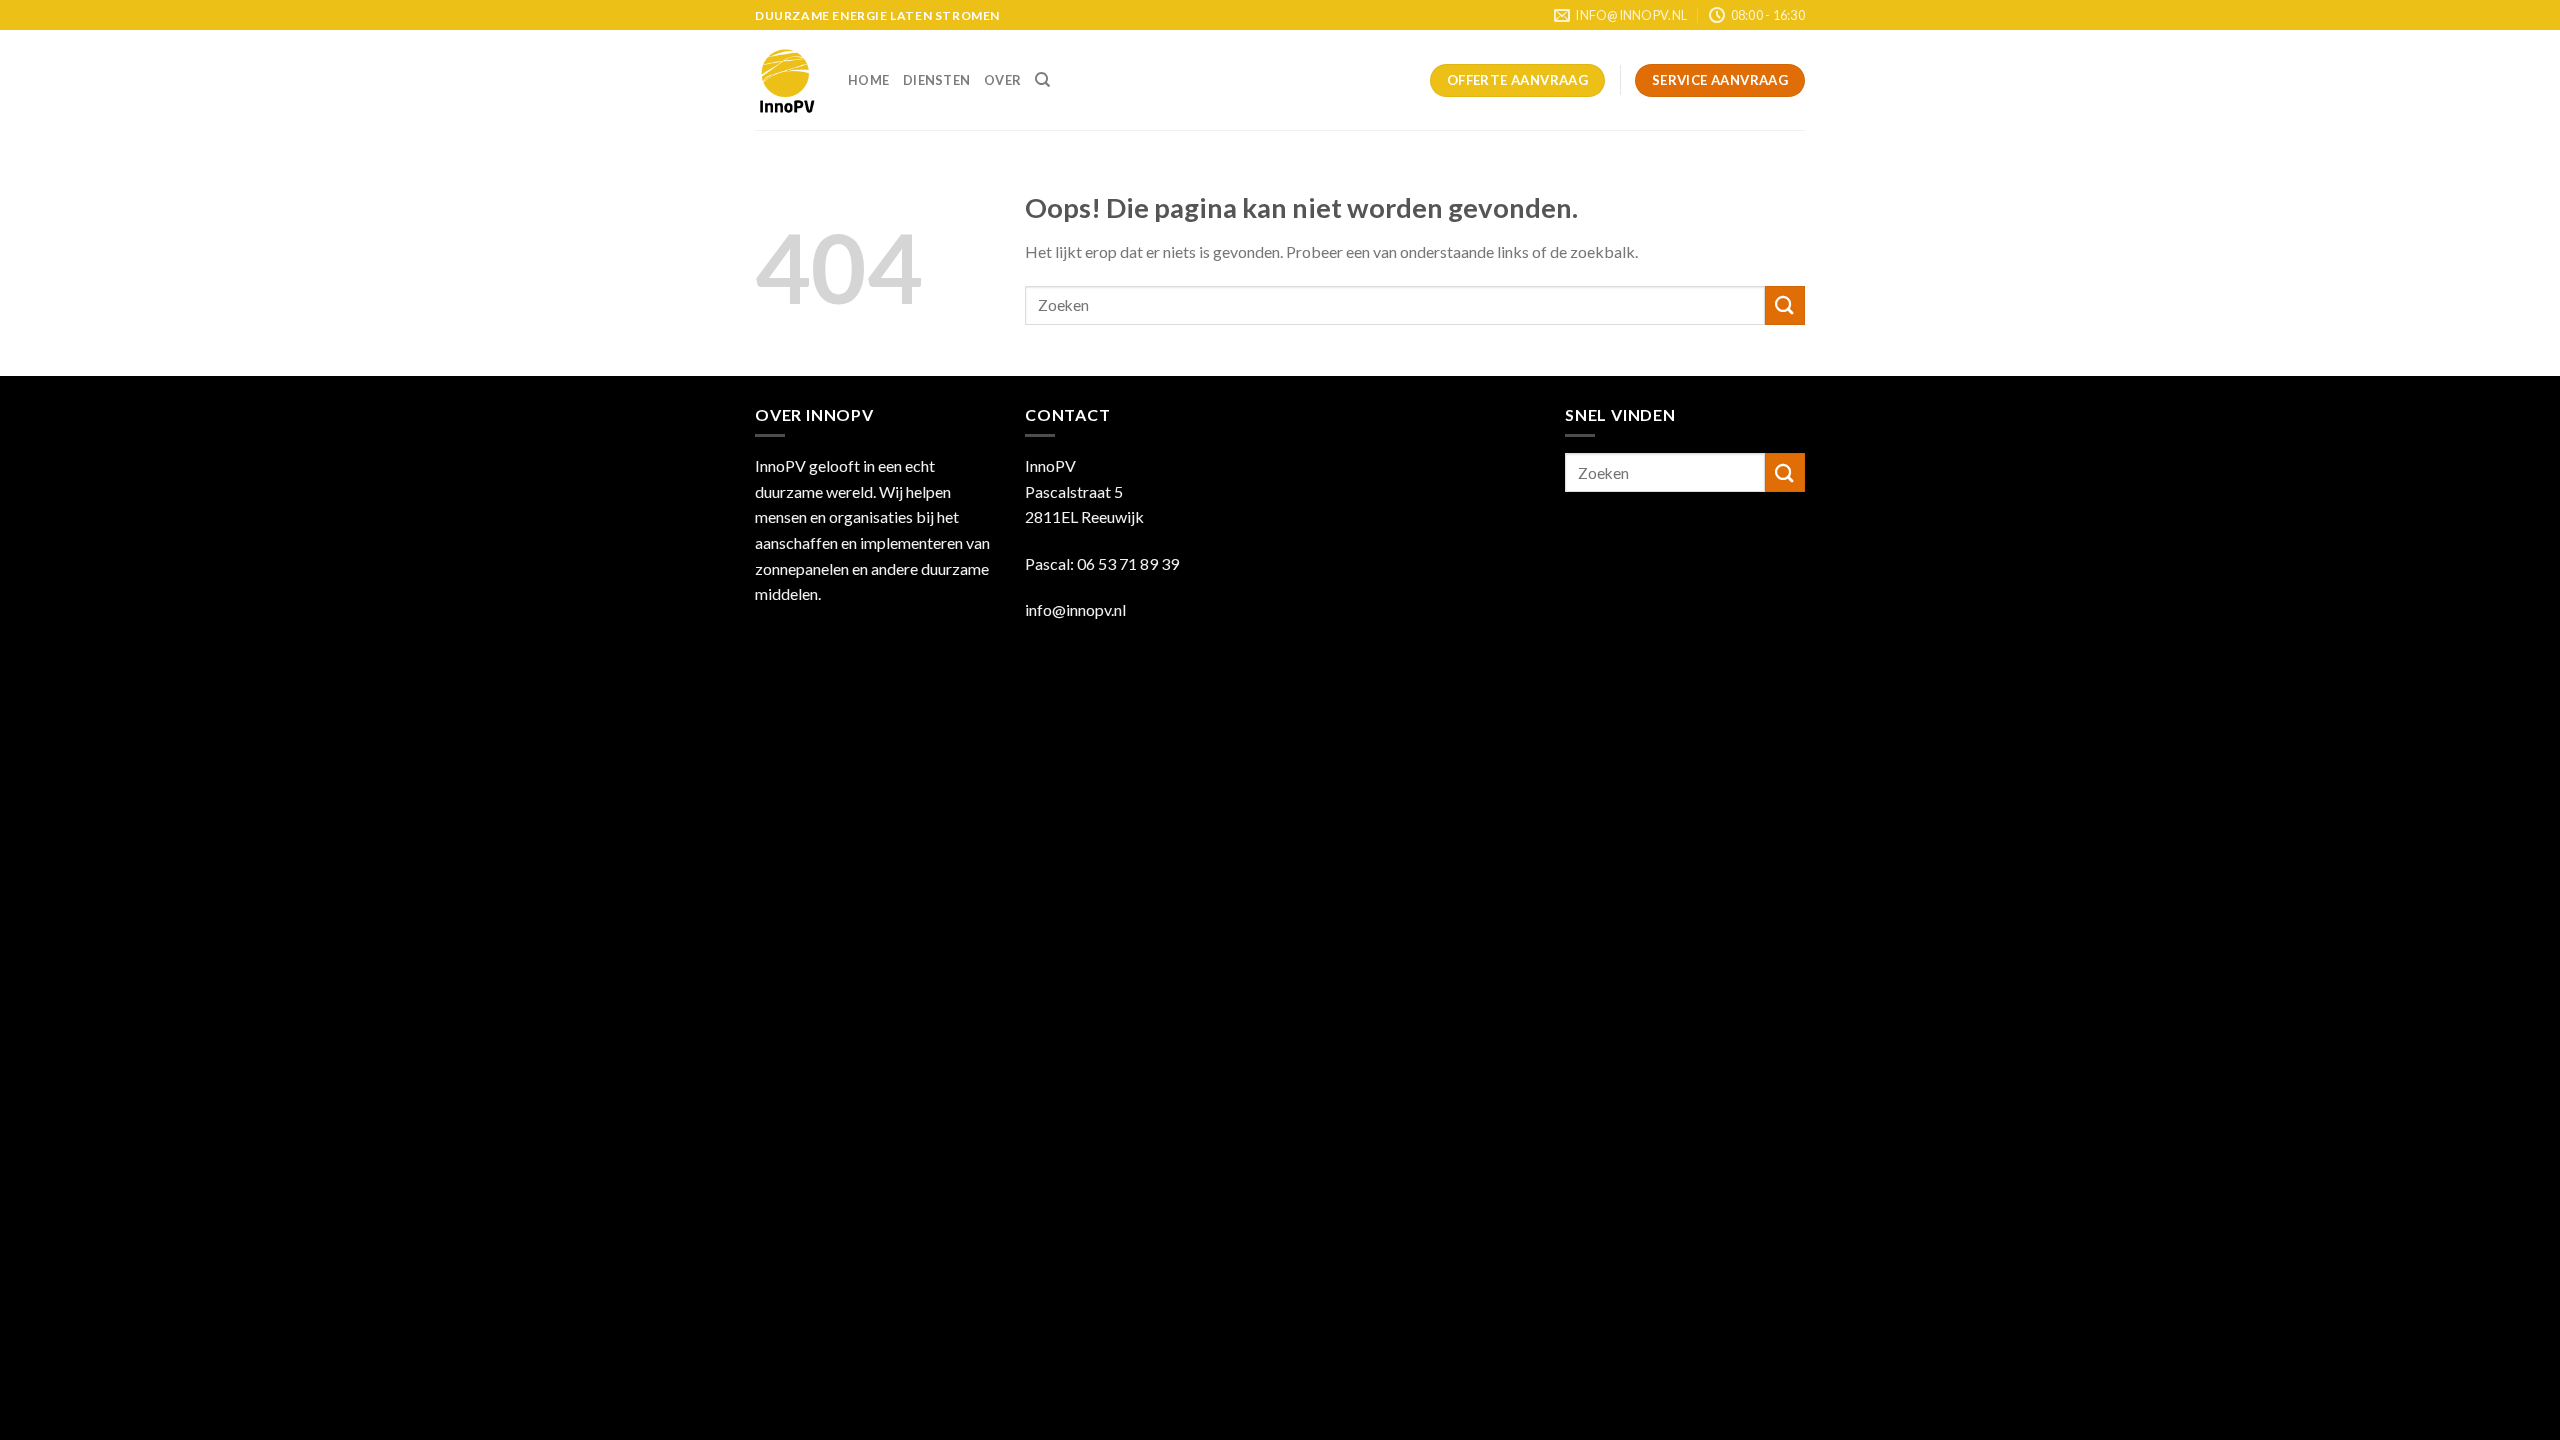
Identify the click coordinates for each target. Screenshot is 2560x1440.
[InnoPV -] (786, 80)
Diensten (936, 80)
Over (1002, 80)
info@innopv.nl (1075, 609)
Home (868, 80)
